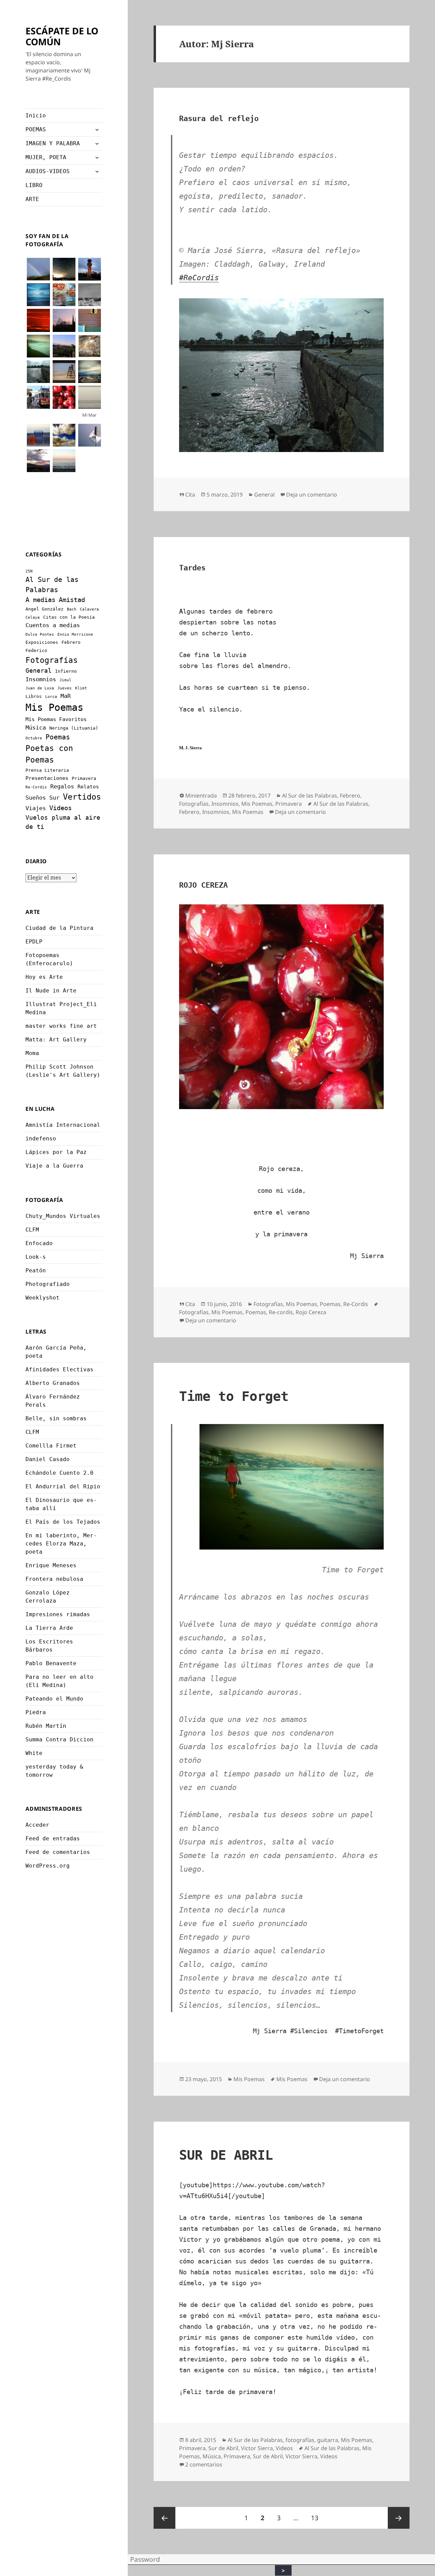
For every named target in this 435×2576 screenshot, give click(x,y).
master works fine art (61, 1026)
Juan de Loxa (40, 688)
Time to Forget (234, 1396)
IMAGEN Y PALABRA (53, 143)
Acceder (37, 1825)
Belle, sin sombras (56, 1418)
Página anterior (164, 2518)
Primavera (84, 778)
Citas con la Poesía (69, 617)
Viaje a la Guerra (54, 1166)
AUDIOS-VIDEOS (48, 171)
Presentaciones (47, 778)
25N (29, 571)
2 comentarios (204, 2464)
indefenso (41, 1139)
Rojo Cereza (311, 1312)
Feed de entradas (53, 1838)
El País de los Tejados (63, 1522)
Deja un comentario (312, 495)
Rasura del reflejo (219, 119)
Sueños (36, 798)
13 (317, 2518)
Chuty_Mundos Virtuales (63, 1216)
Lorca (51, 697)
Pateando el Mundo (54, 1699)
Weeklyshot (42, 1298)
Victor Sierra (257, 2448)
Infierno (66, 671)
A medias (40, 600)
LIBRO (34, 185)
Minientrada (201, 796)
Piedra (36, 1712)
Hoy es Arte (44, 977)
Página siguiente (399, 2518)
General (39, 671)
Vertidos (82, 797)
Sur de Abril (223, 2448)
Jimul (65, 680)
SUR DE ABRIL (226, 2155)
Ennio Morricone (75, 634)
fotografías (300, 2440)
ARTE (32, 199)
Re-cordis (281, 1312)
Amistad (72, 600)
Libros (34, 696)
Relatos (88, 787)
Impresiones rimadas (58, 1614)
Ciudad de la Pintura (59, 928)
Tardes (192, 568)
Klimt (81, 688)
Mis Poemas (54, 707)
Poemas (58, 737)
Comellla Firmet (51, 1446)
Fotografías (52, 660)
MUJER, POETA (46, 157)
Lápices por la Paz (56, 1152)
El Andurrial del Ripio (63, 1486)
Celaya (33, 617)
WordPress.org (48, 1866)
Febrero (71, 642)
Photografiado (48, 1284)
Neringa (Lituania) (74, 728)
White (34, 1753)
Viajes (36, 808)
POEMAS (36, 129)
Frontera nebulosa (54, 1579)
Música (36, 727)
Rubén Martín (46, 1726)
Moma (32, 1053)
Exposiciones (42, 642)
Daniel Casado (48, 1459)
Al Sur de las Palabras (310, 796)
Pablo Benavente (51, 1663)
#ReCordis (199, 278)
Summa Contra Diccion (59, 1739)
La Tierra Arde (49, 1628)
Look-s (36, 1257)
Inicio (36, 115)
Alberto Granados (53, 1383)
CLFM (32, 1230)
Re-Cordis (36, 787)
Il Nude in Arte (51, 991)
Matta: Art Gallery (56, 1040)
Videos (60, 808)
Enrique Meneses (51, 1565)
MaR (66, 696)
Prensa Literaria (47, 770)
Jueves (65, 688)
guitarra (328, 2440)
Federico (36, 650)
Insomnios (41, 679)
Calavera (89, 609)
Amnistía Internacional (63, 1125)
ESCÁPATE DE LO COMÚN (62, 36)
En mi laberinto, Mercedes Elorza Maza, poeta (61, 1544)
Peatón (36, 1270)
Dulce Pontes (40, 634)
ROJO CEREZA (203, 885)
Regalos (62, 786)
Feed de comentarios (58, 1852)
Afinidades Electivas (59, 1369)
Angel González (45, 609)
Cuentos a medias (53, 625)
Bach (72, 609)
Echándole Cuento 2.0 (59, 1473)
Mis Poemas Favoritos (56, 719)
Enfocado (39, 1243)
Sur (54, 798)
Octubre (34, 738)
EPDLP (34, 942)
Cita (190, 495)
